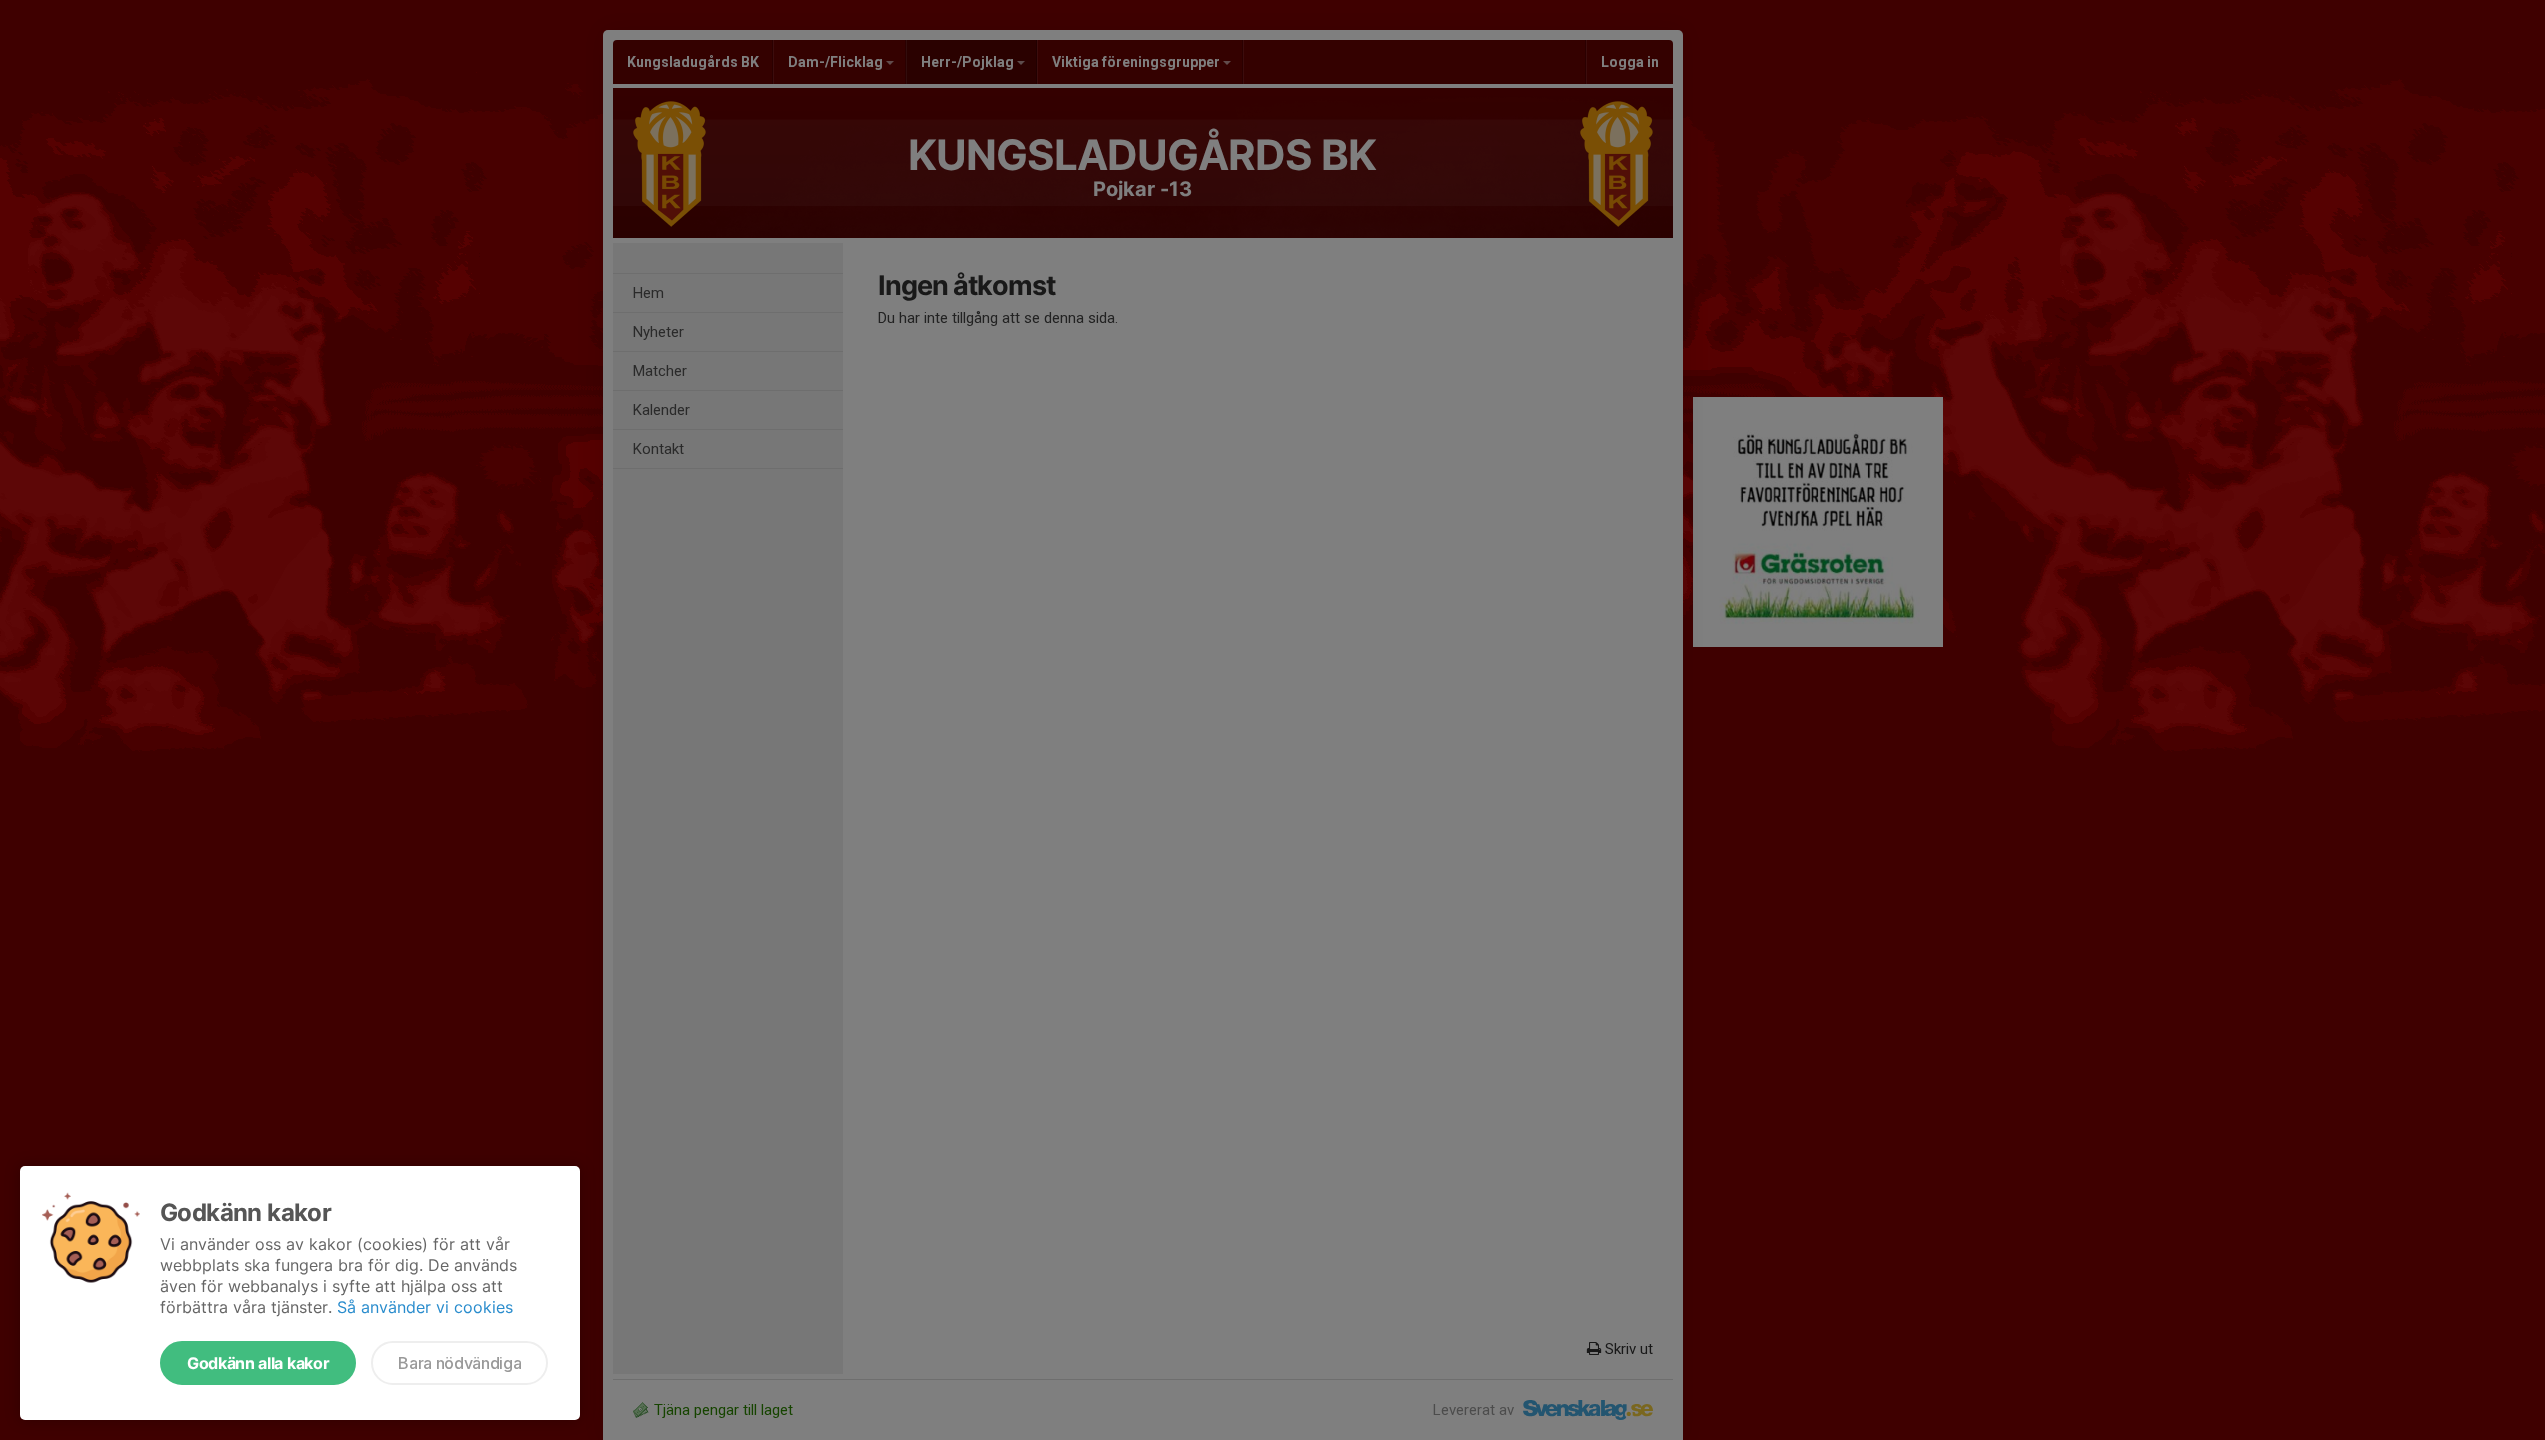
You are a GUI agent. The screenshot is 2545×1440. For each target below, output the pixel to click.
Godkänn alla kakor (258, 1363)
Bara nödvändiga (459, 1363)
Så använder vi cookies (425, 1307)
